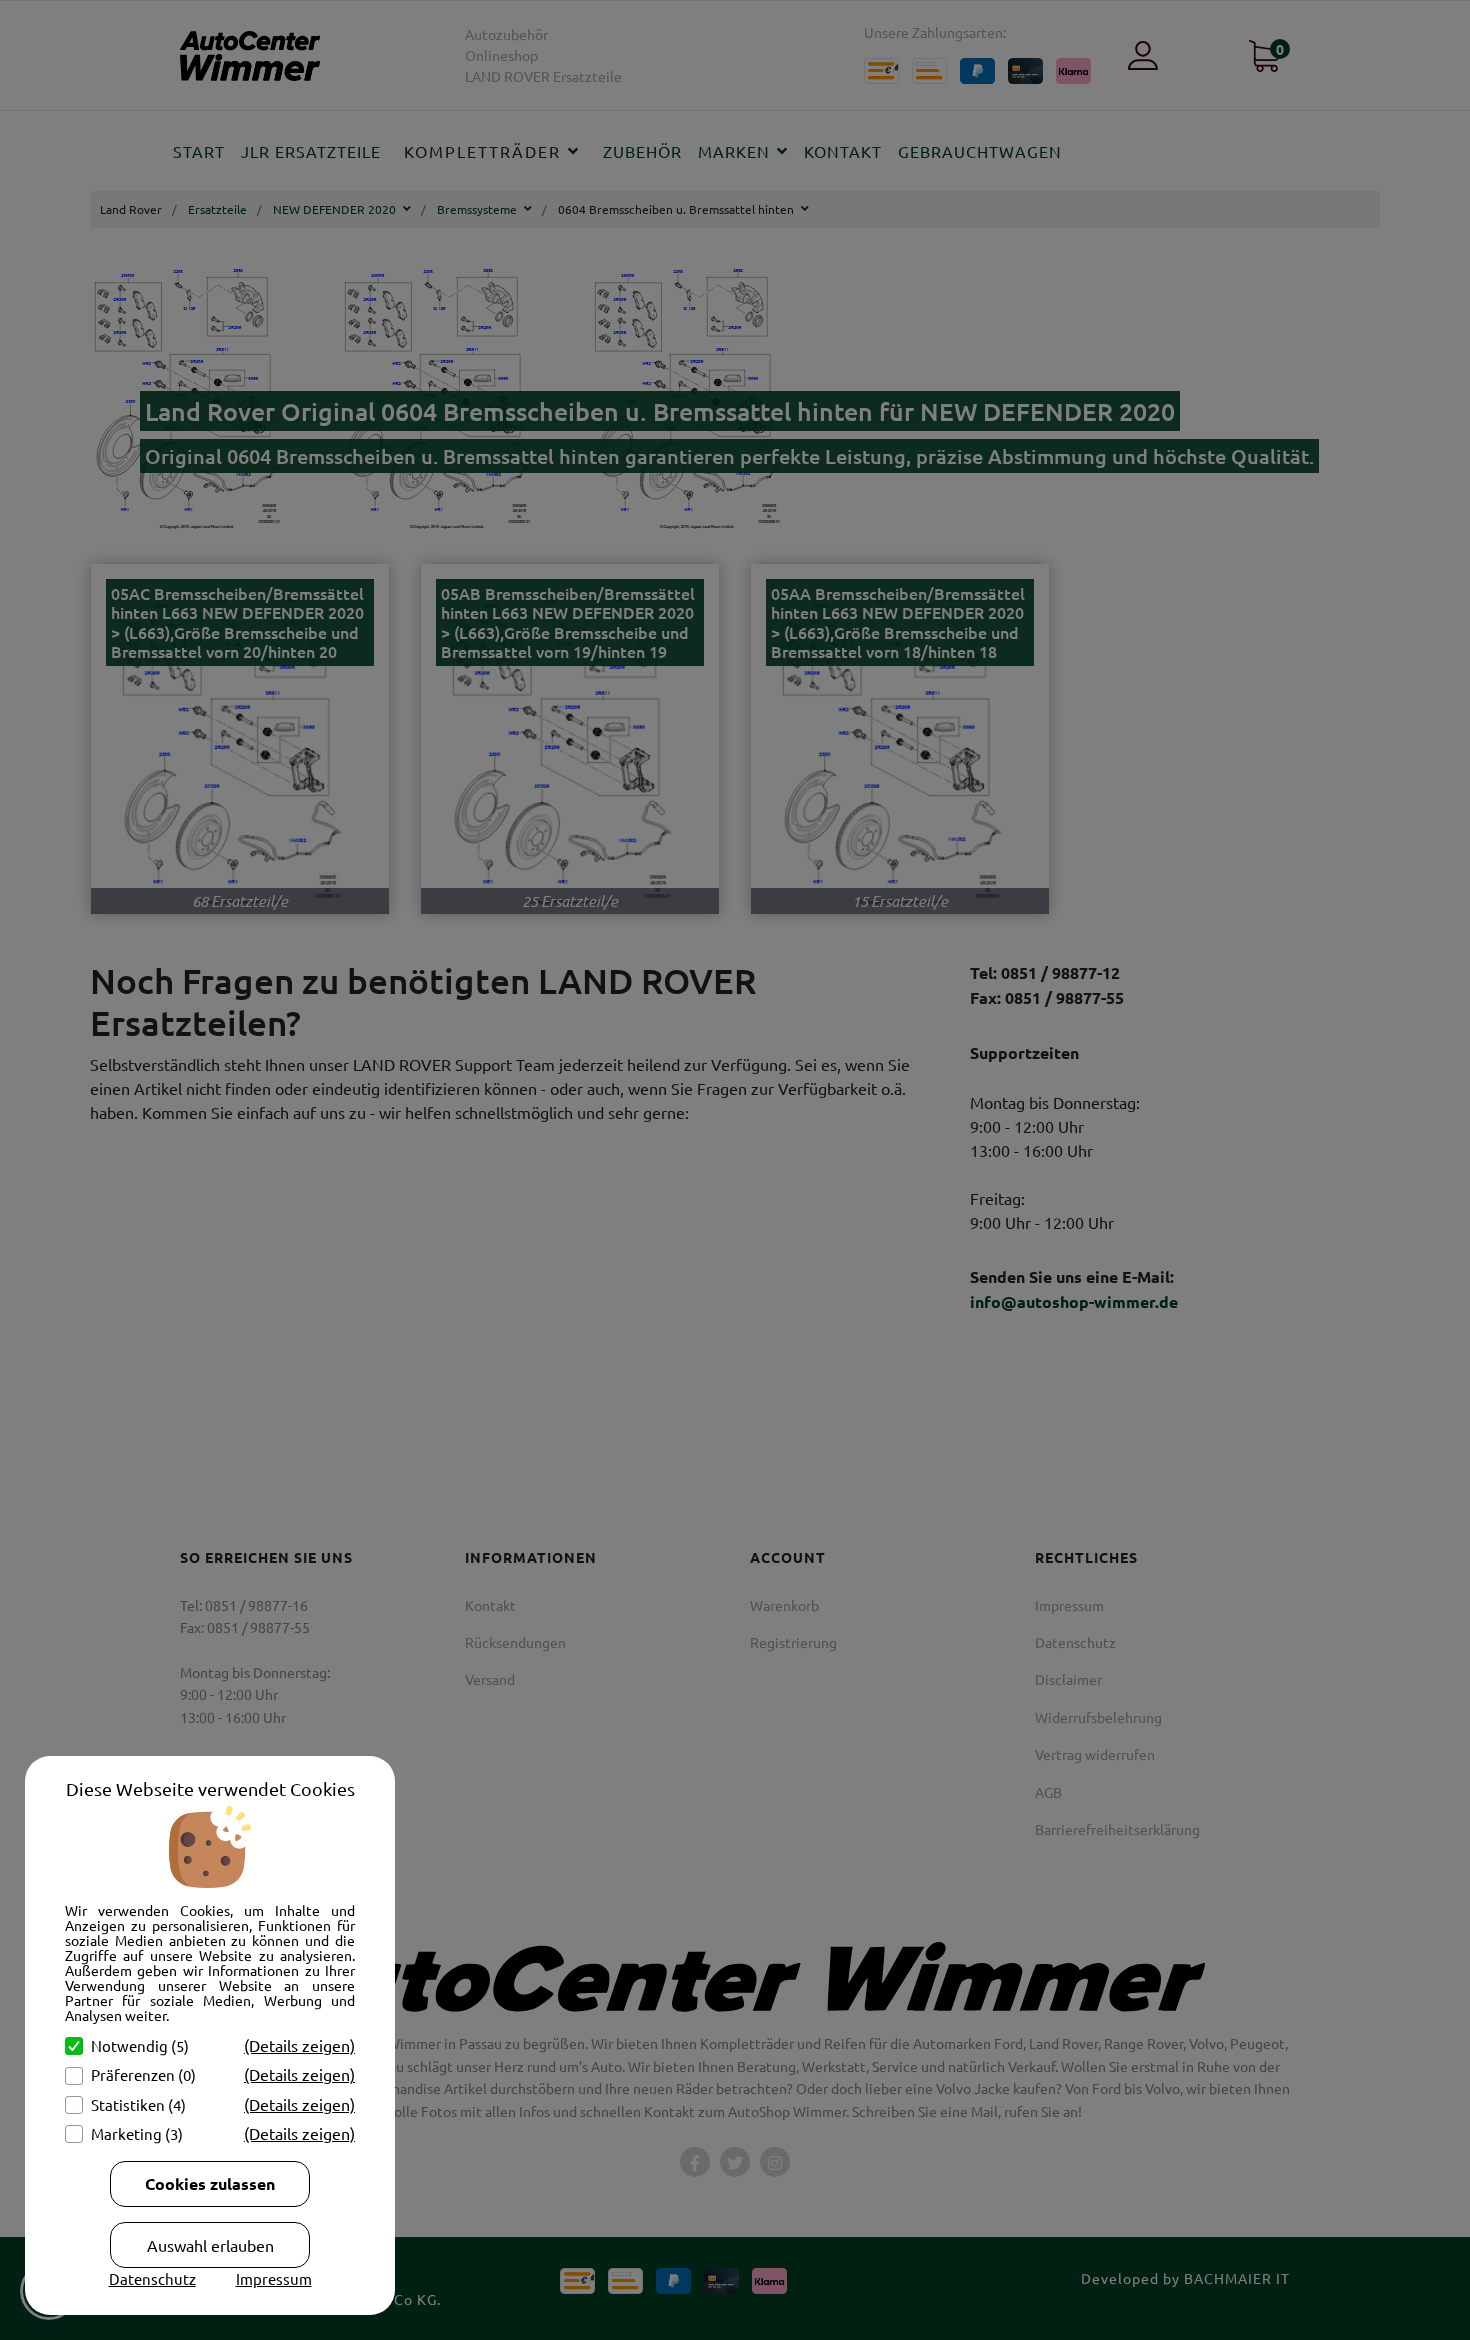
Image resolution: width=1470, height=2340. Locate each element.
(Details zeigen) (299, 2045)
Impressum (274, 2278)
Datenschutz (152, 2278)
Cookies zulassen (210, 2183)
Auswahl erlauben (210, 2245)
